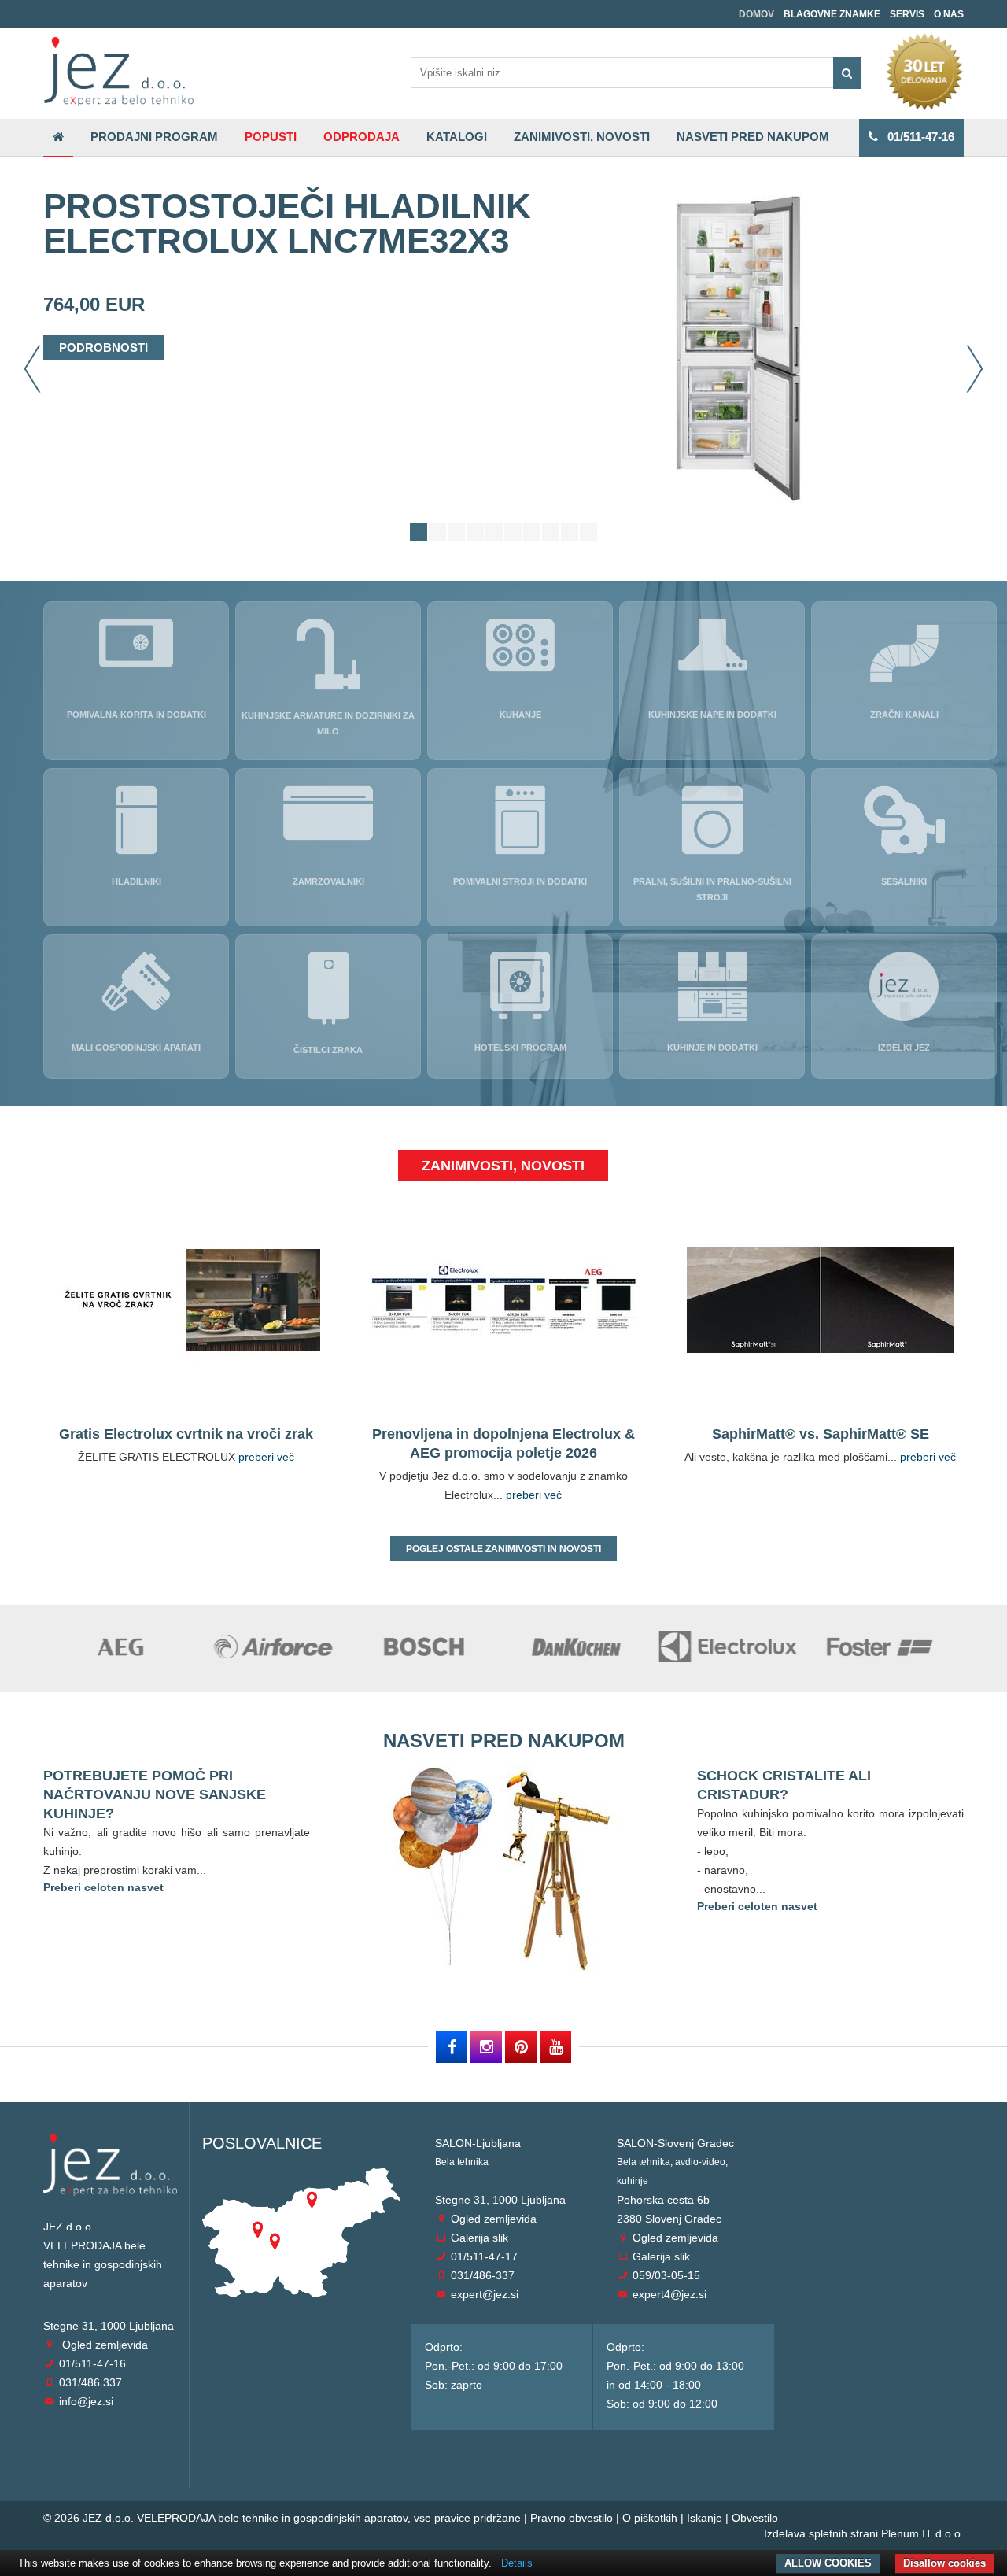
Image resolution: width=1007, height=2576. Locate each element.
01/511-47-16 (916, 137)
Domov (756, 14)
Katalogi (457, 137)
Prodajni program (154, 137)
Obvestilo (755, 2518)
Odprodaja (361, 137)
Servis (907, 14)
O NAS (949, 14)
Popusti (271, 137)
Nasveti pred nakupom (753, 137)
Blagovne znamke (832, 14)
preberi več (266, 1457)
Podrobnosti (103, 347)
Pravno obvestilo (572, 2518)
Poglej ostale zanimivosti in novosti (503, 1549)
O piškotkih (650, 2518)
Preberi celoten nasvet (103, 1887)
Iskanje (705, 2518)
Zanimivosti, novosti (582, 137)
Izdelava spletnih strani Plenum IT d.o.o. (864, 2533)
